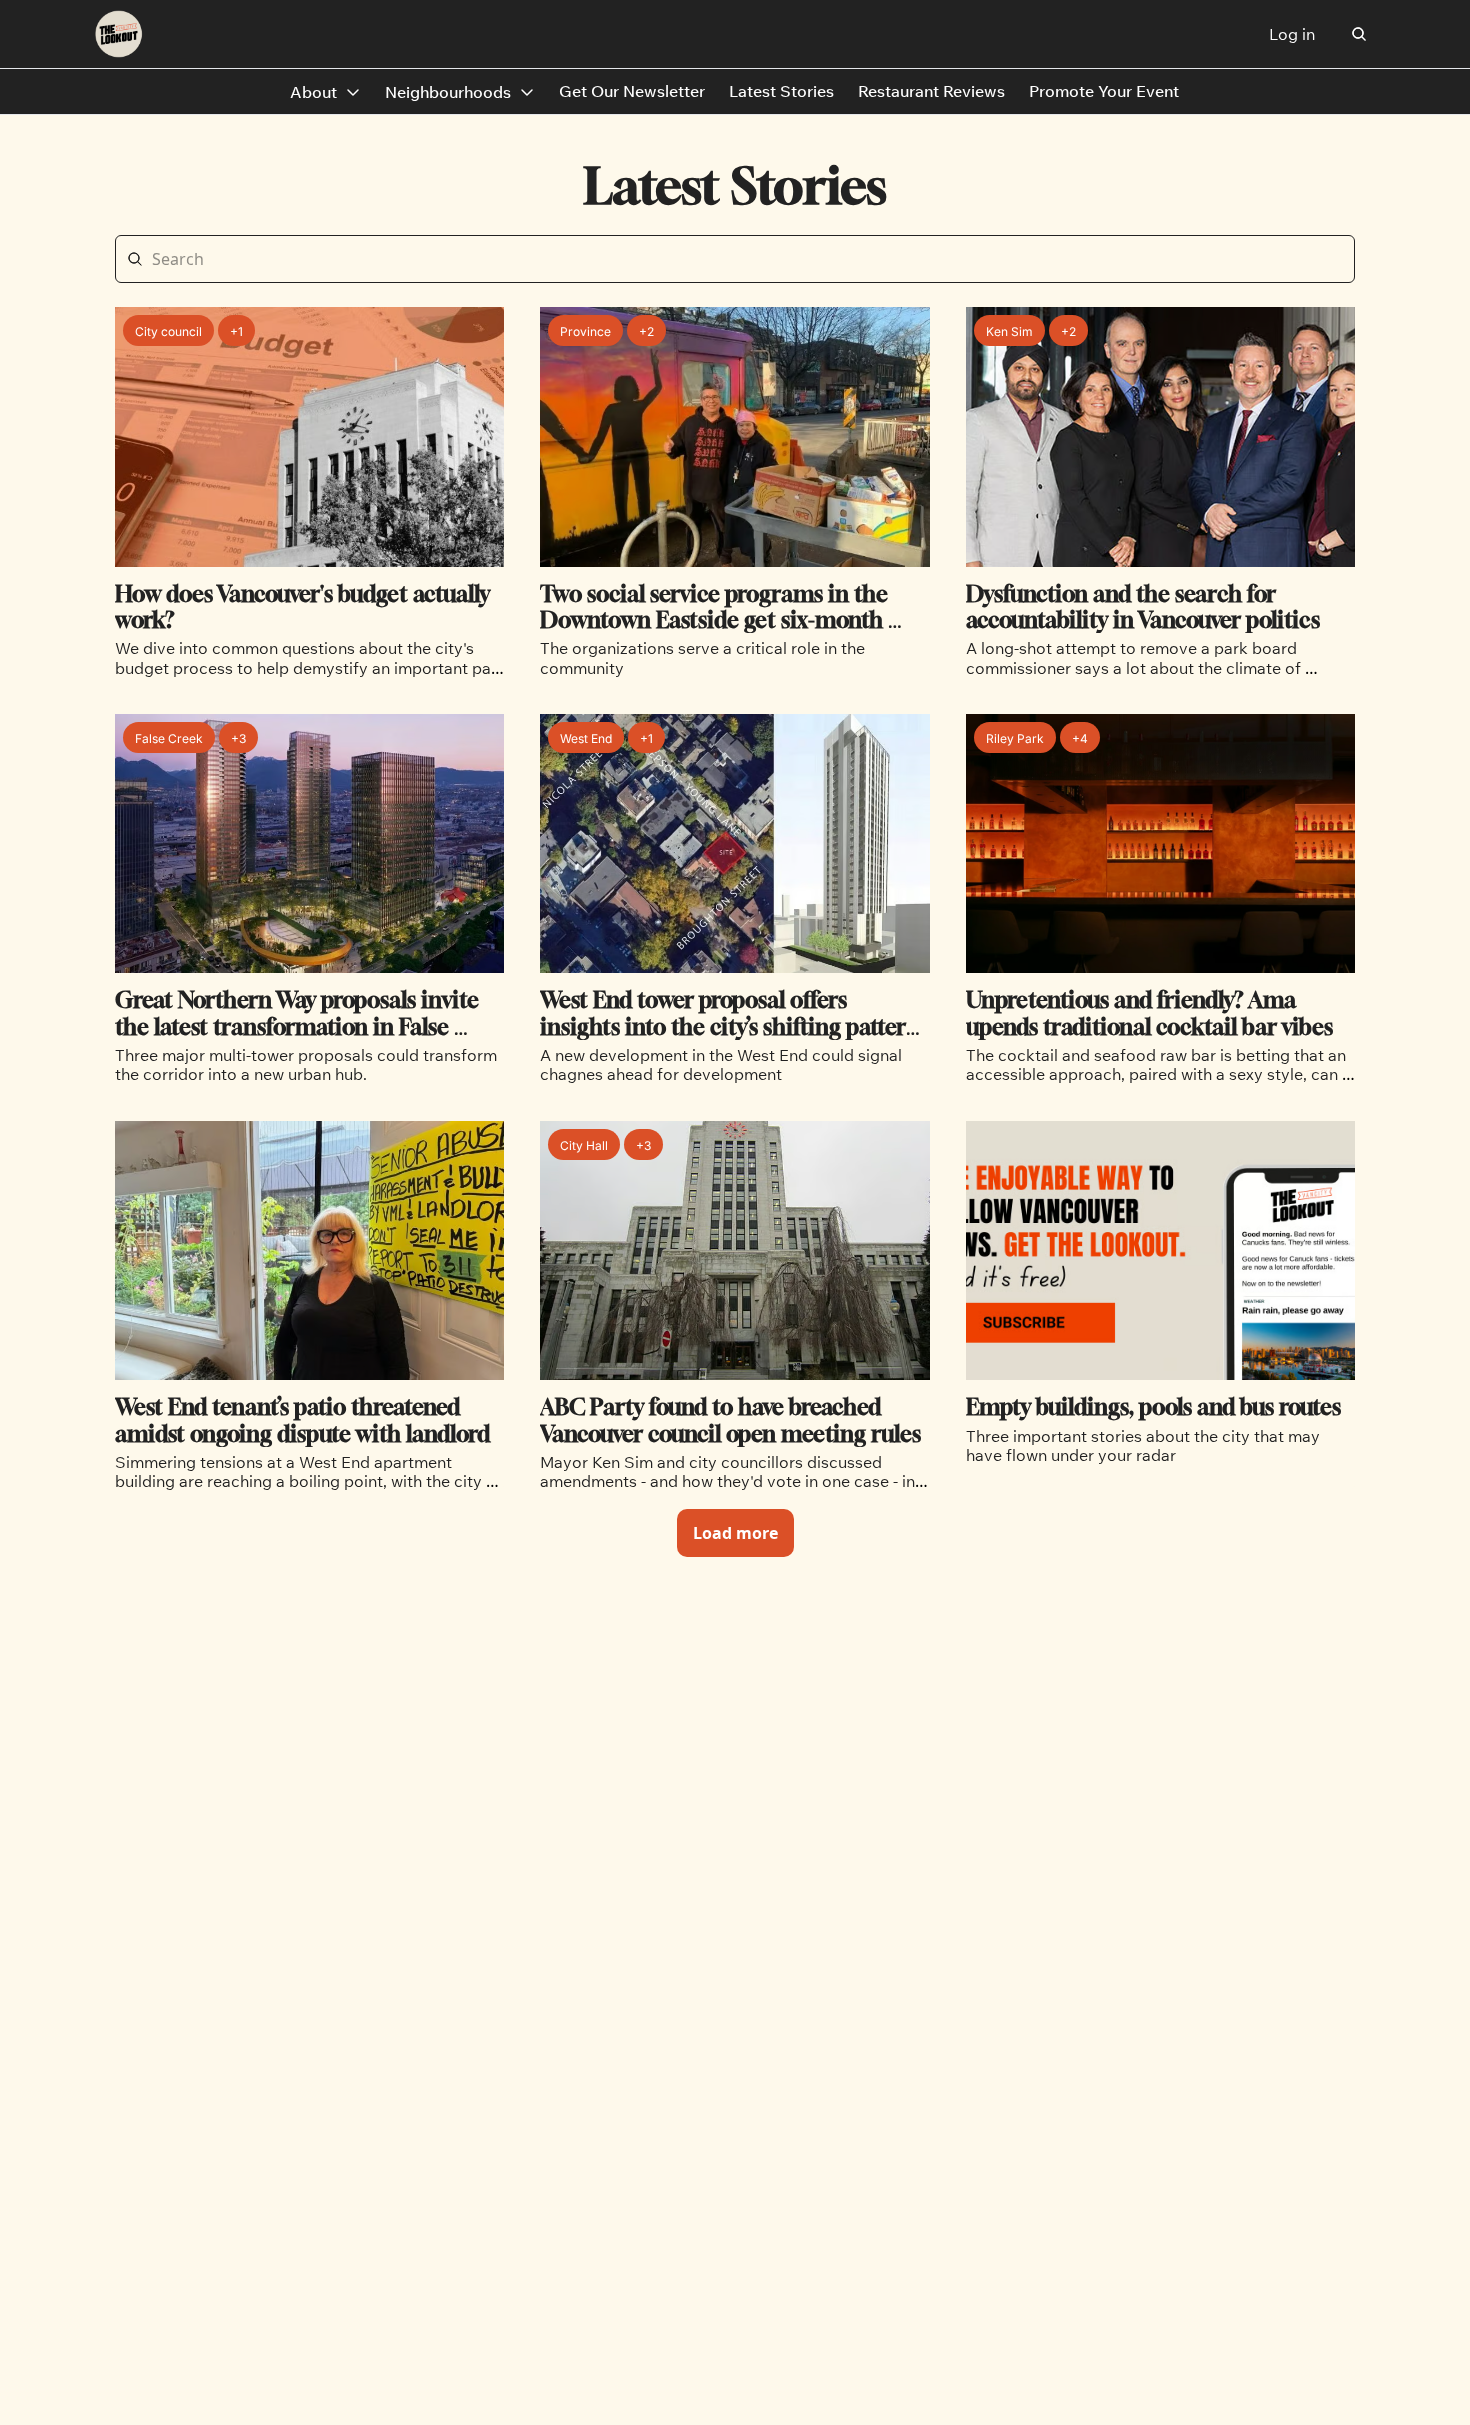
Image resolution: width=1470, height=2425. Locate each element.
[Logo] (119, 34)
